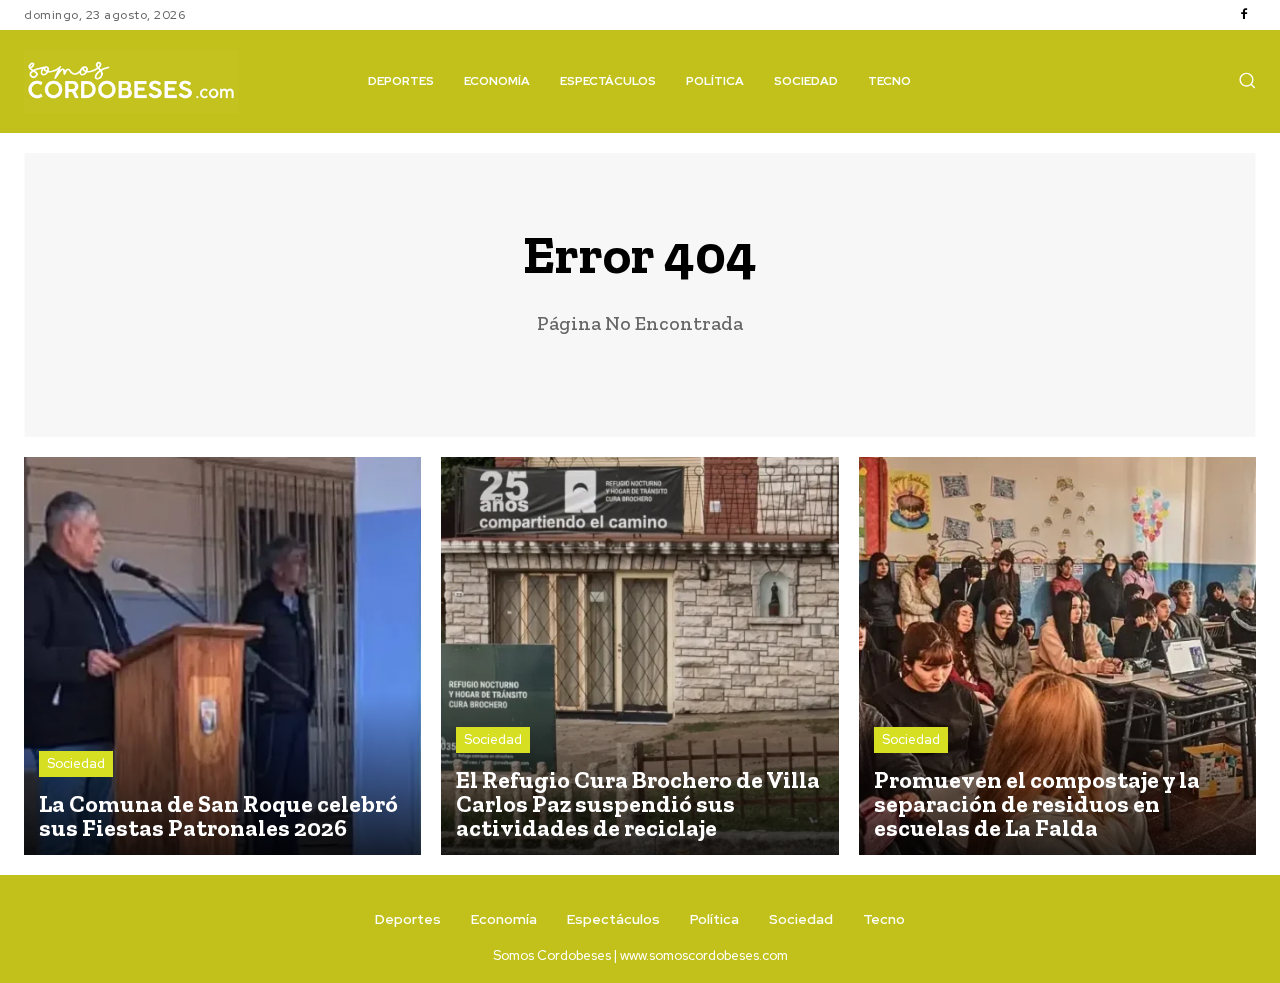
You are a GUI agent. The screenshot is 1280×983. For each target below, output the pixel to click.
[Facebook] (1244, 15)
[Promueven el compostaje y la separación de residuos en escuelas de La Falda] (1057, 655)
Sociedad (76, 763)
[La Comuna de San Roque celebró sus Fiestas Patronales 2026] (222, 655)
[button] (1247, 80)
